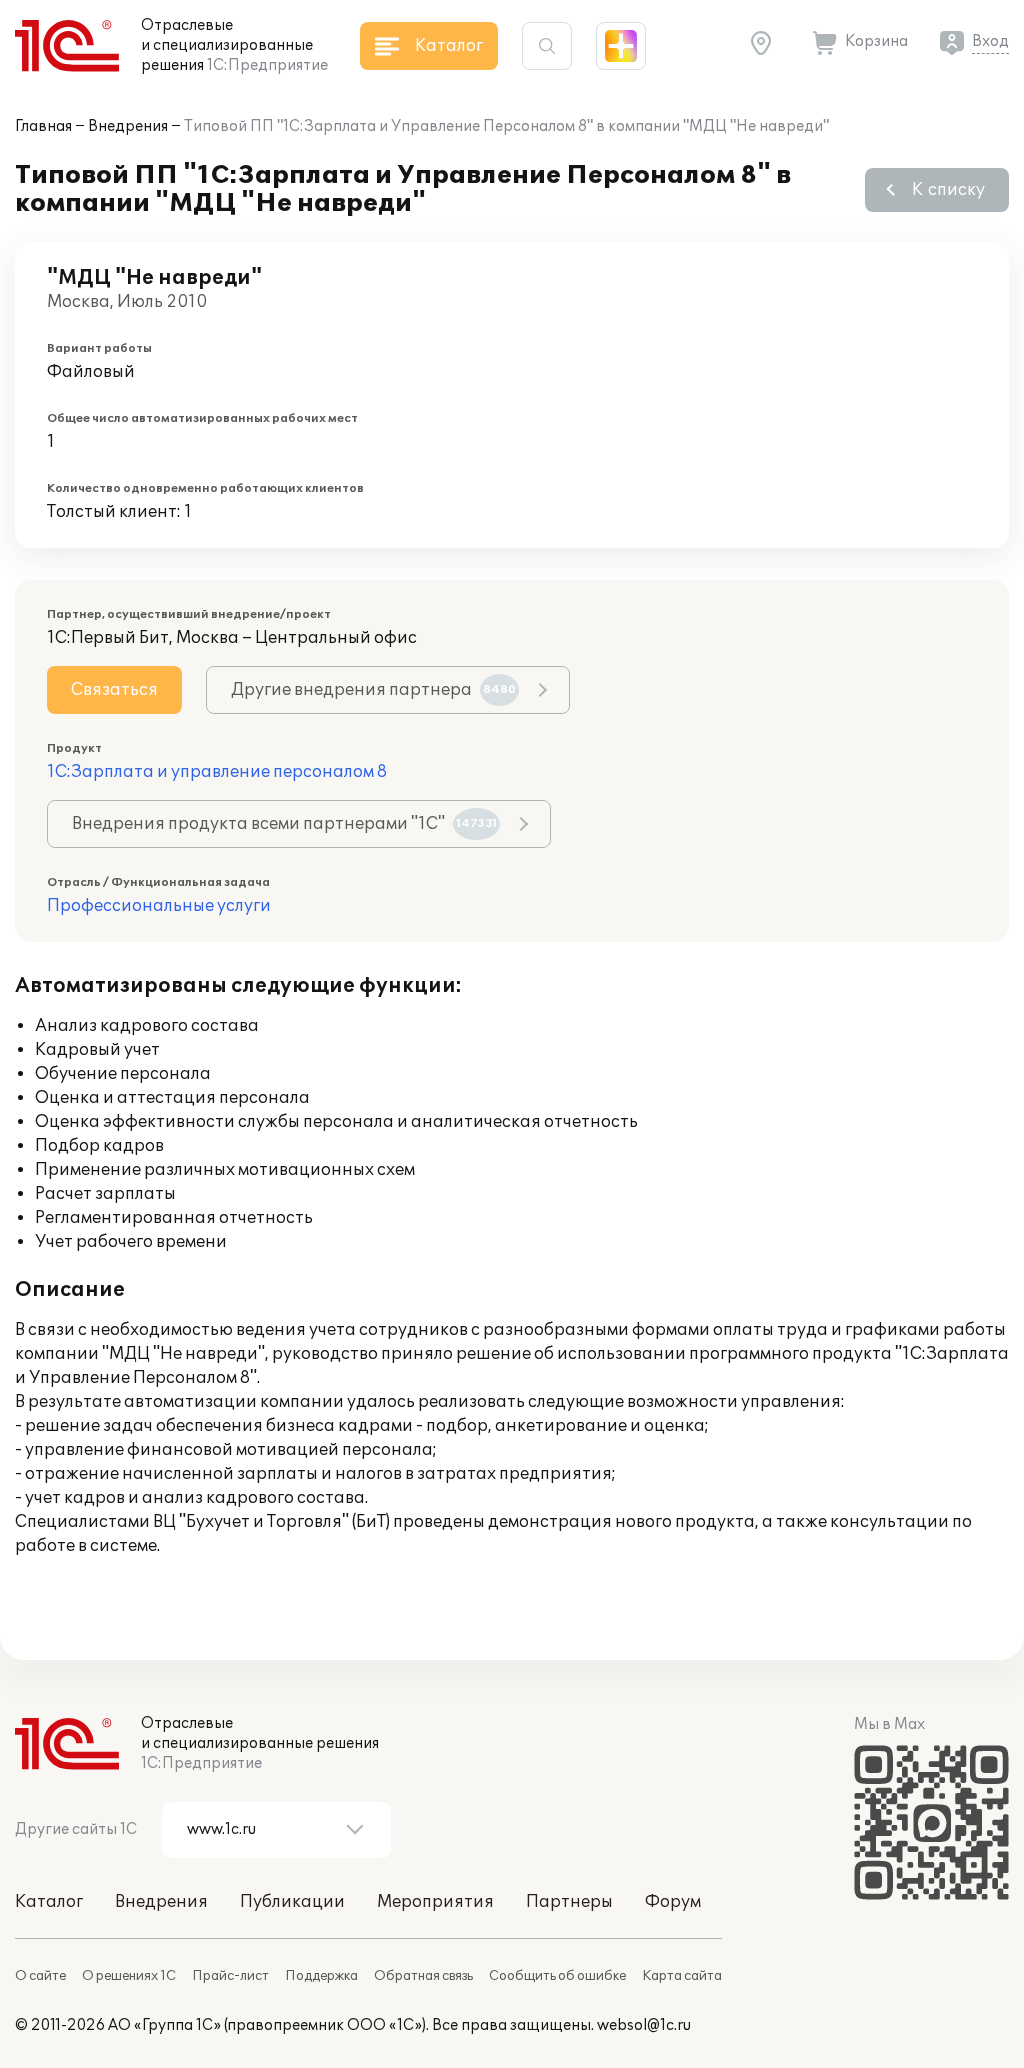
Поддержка (321, 1976)
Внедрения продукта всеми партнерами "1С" (284, 824)
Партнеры (569, 1902)
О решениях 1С (129, 1976)
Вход (990, 41)
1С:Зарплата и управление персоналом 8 (217, 772)
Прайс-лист (230, 1976)
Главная (43, 126)
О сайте (40, 1976)
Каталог (49, 1902)
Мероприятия (435, 1902)
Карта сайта (682, 1976)
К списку (948, 190)
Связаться (114, 690)
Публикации (292, 1902)
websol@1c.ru (644, 2025)
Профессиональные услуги (159, 906)
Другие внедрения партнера (373, 690)
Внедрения (128, 126)
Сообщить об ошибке (557, 1976)
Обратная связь (423, 1976)
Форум (673, 1902)
